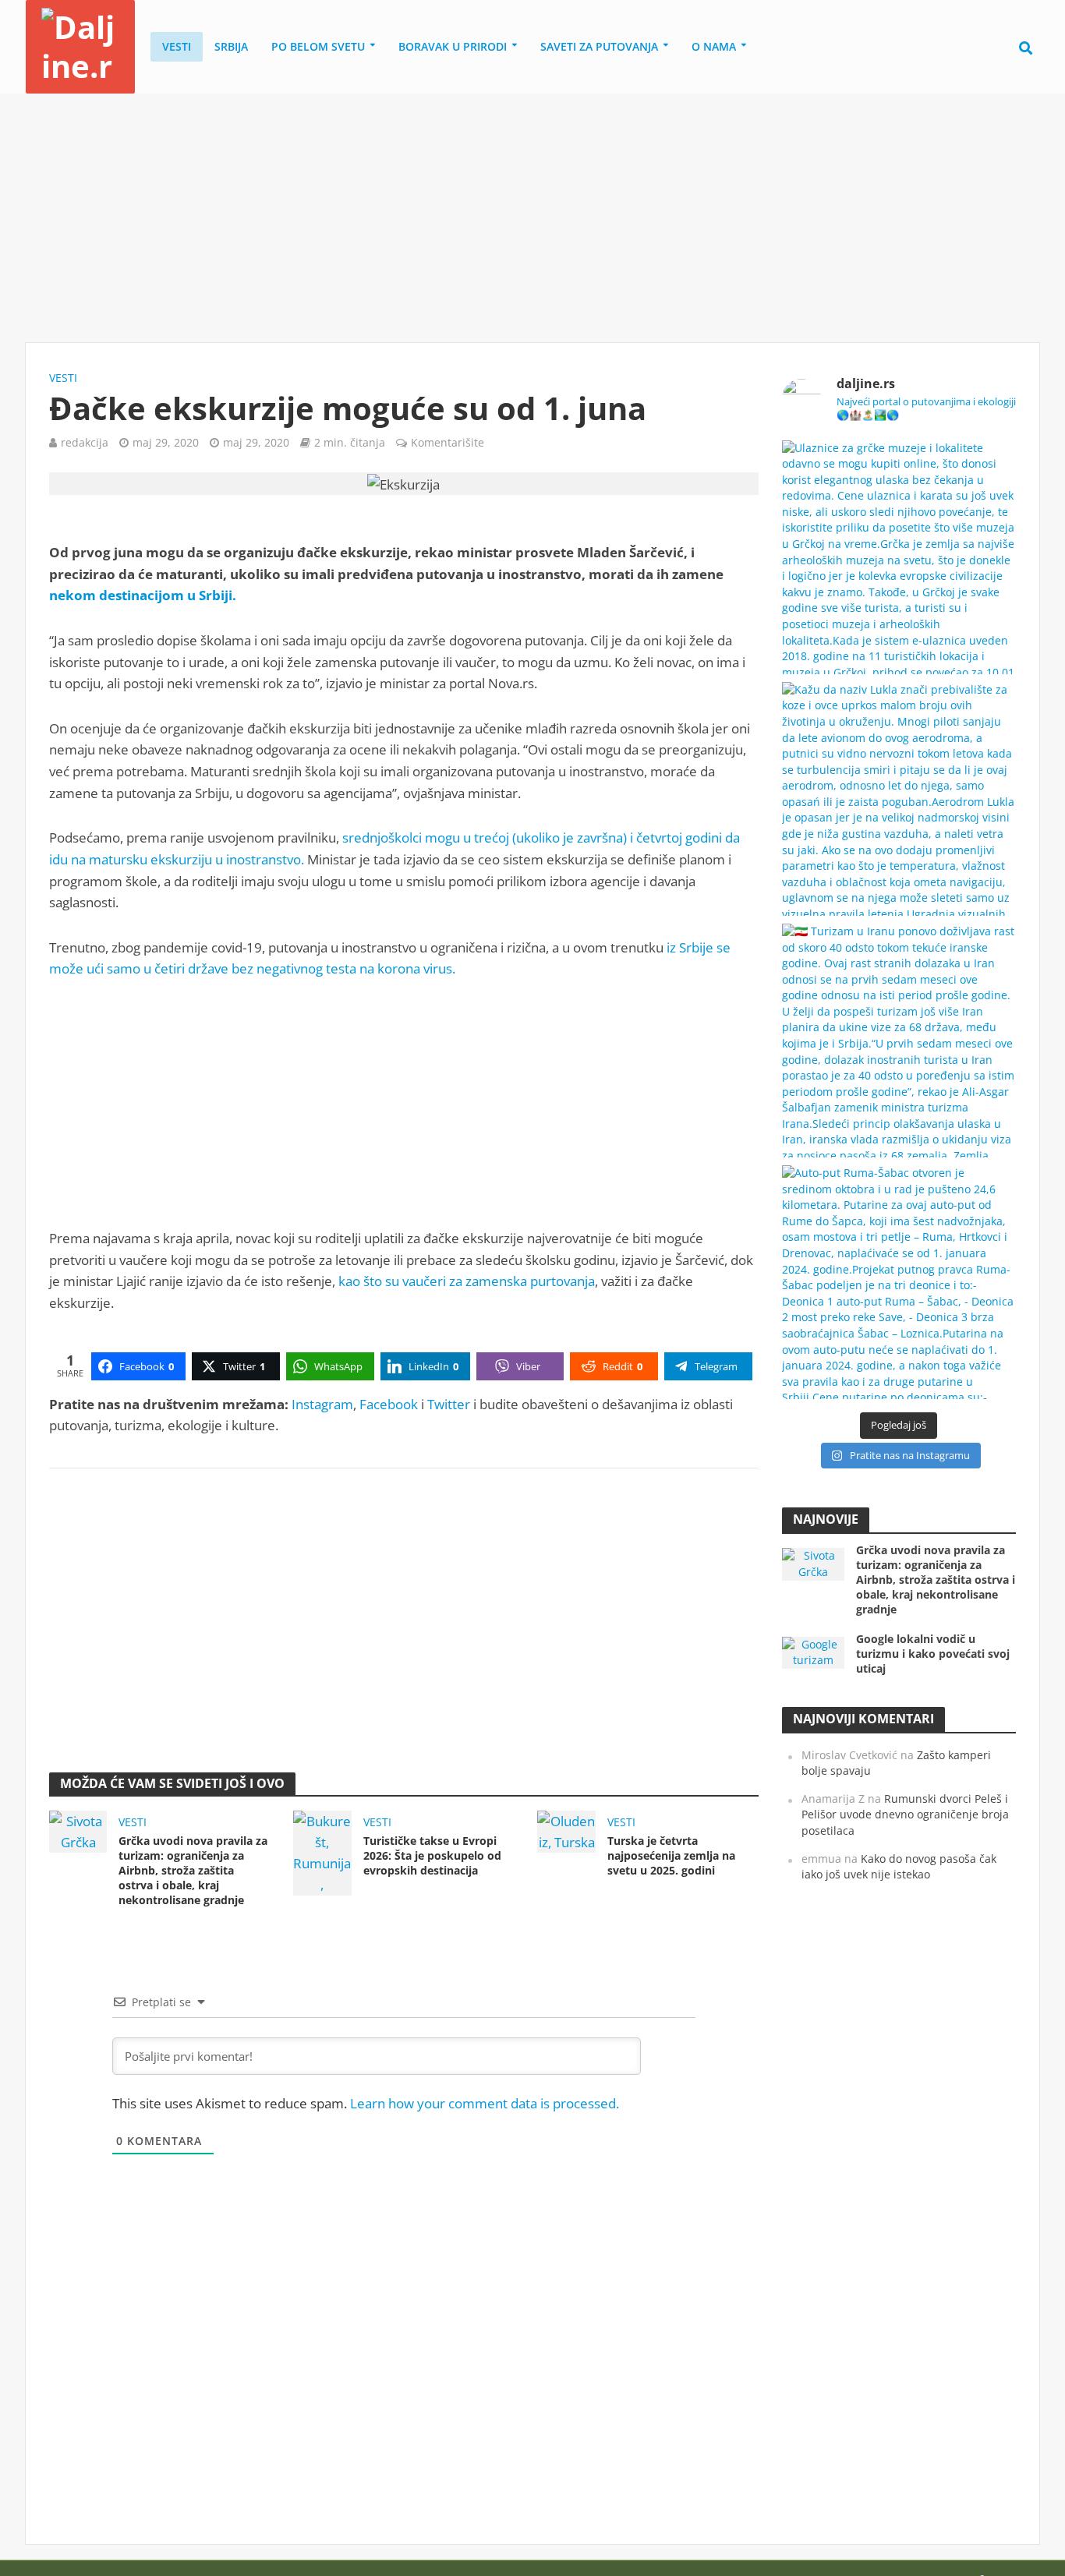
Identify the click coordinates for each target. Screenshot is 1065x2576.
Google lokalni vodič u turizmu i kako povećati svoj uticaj (933, 1654)
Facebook (389, 1404)
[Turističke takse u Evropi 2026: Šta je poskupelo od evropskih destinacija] (322, 1852)
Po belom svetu (318, 46)
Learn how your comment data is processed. (485, 2103)
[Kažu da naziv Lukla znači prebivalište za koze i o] (899, 799)
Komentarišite (448, 442)
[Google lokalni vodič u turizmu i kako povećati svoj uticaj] (813, 1651)
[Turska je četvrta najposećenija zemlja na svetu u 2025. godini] (566, 1830)
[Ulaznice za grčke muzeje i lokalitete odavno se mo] (899, 557)
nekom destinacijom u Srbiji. (143, 595)
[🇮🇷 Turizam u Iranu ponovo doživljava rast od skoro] (899, 1041)
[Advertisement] (532, 218)
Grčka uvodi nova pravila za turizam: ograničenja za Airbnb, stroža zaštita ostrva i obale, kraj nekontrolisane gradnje (193, 1870)
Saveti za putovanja (599, 46)
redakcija (85, 442)
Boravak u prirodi (453, 46)
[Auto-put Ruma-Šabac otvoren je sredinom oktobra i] (899, 1282)
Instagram (322, 1404)
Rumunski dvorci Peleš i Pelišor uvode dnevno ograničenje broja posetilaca (905, 1815)
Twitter (449, 1404)
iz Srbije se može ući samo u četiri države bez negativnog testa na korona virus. (390, 958)
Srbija (231, 46)
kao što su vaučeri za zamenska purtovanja (467, 1281)
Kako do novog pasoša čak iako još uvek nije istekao (899, 1867)
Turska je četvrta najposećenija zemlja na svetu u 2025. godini (671, 1855)
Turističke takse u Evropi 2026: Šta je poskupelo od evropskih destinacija (432, 1855)
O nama (714, 46)
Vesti (177, 46)
